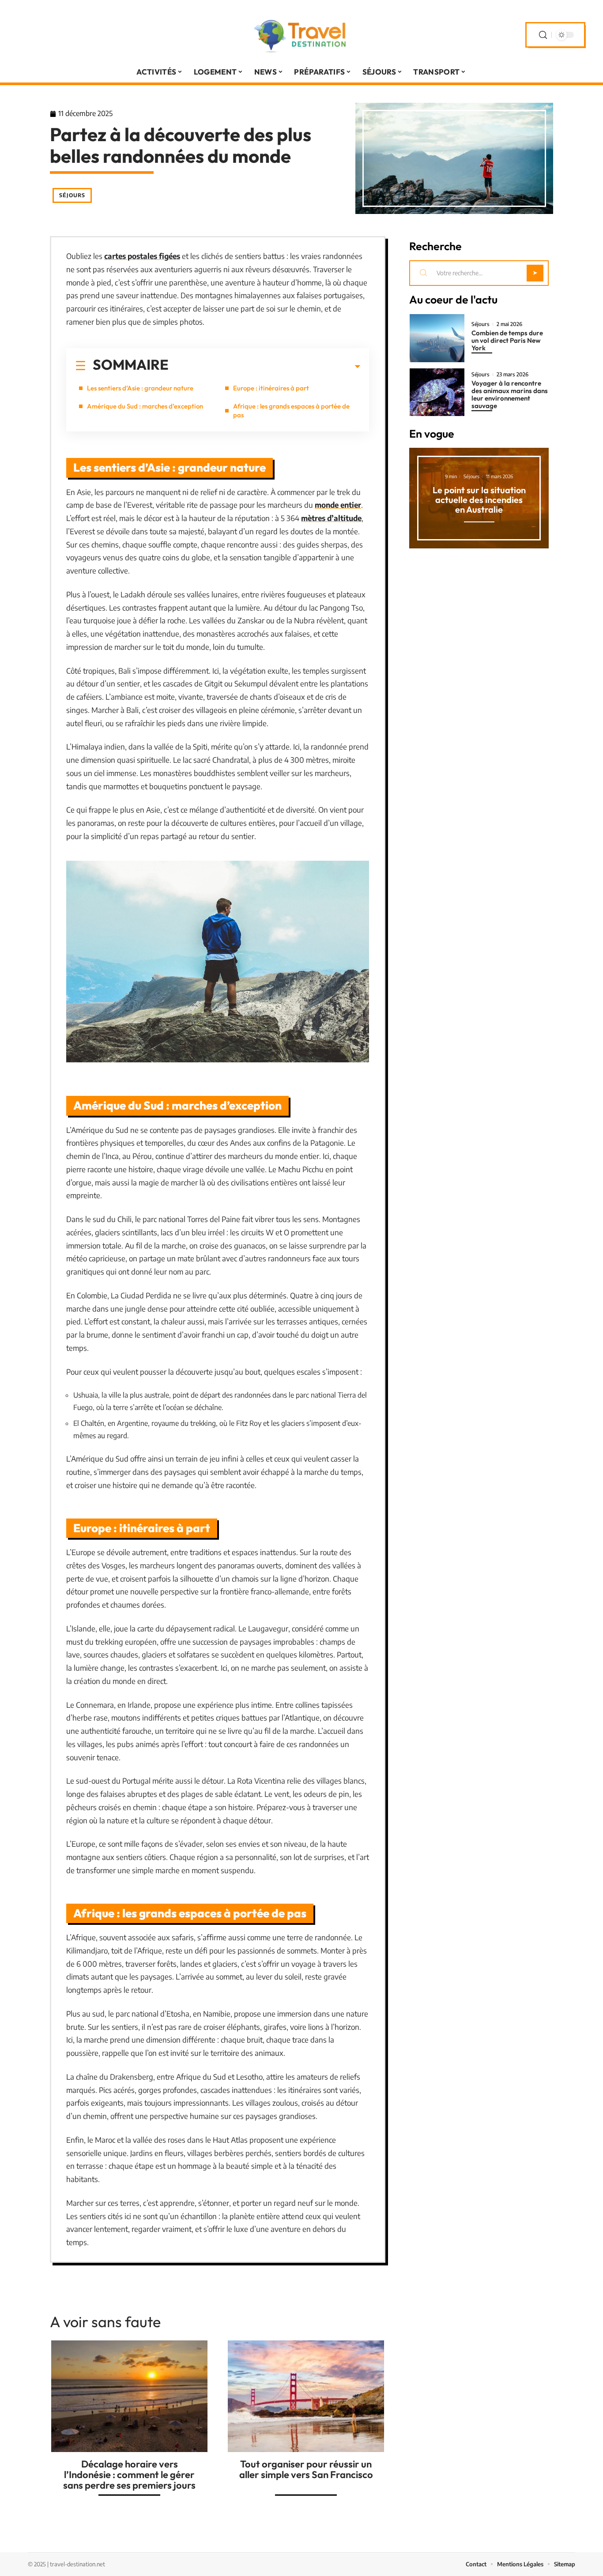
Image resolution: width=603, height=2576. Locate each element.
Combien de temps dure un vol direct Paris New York (507, 340)
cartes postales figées (142, 256)
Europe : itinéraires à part (271, 388)
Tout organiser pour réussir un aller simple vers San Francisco (306, 2469)
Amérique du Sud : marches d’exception (145, 406)
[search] (543, 35)
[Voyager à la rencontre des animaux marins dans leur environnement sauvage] (437, 392)
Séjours (72, 195)
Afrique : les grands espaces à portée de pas (291, 411)
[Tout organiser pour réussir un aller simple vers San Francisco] (306, 2396)
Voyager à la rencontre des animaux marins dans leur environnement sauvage (510, 394)
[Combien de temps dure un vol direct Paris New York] (437, 338)
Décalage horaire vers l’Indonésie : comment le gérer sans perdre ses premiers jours (129, 2475)
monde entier (338, 505)
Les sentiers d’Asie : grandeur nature (140, 388)
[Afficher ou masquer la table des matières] (264, 367)
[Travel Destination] (301, 35)
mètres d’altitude (331, 518)
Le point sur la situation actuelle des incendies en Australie (479, 500)
